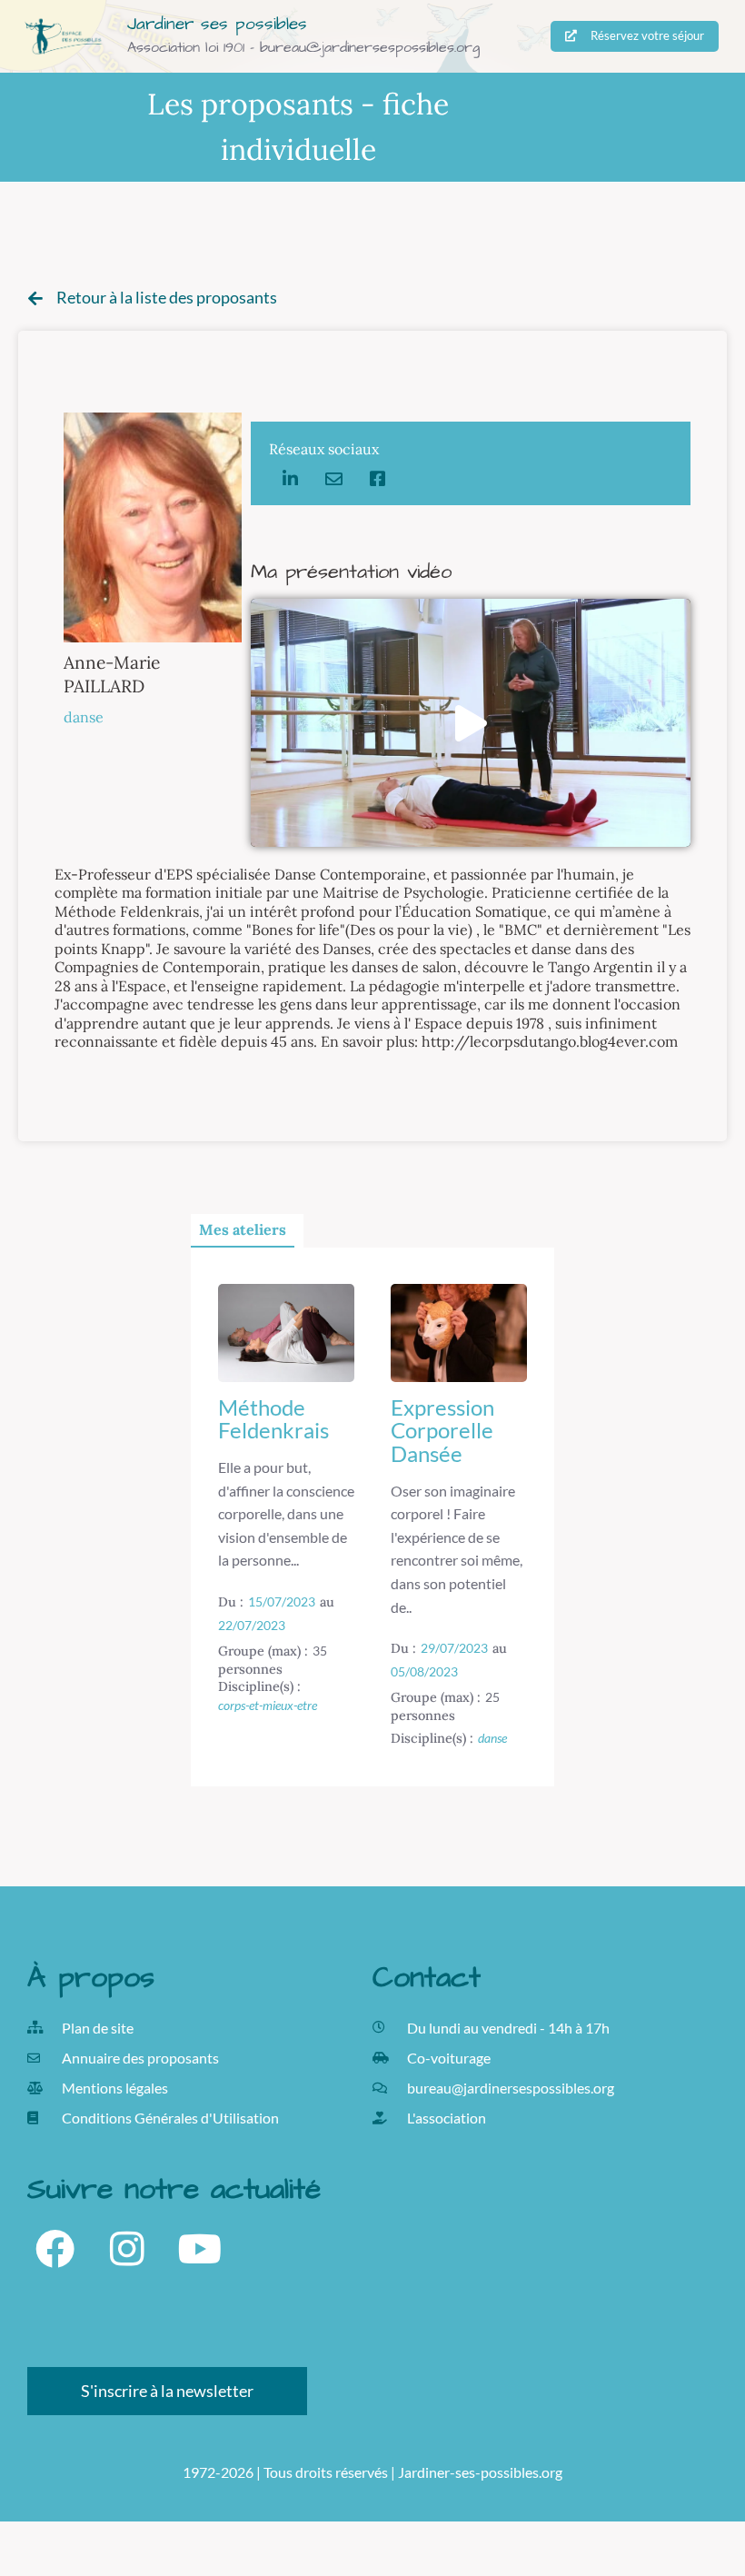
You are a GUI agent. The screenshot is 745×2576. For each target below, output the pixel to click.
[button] (471, 723)
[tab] (243, 1231)
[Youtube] (200, 2249)
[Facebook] (55, 2249)
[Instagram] (127, 2249)
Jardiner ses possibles (217, 24)
